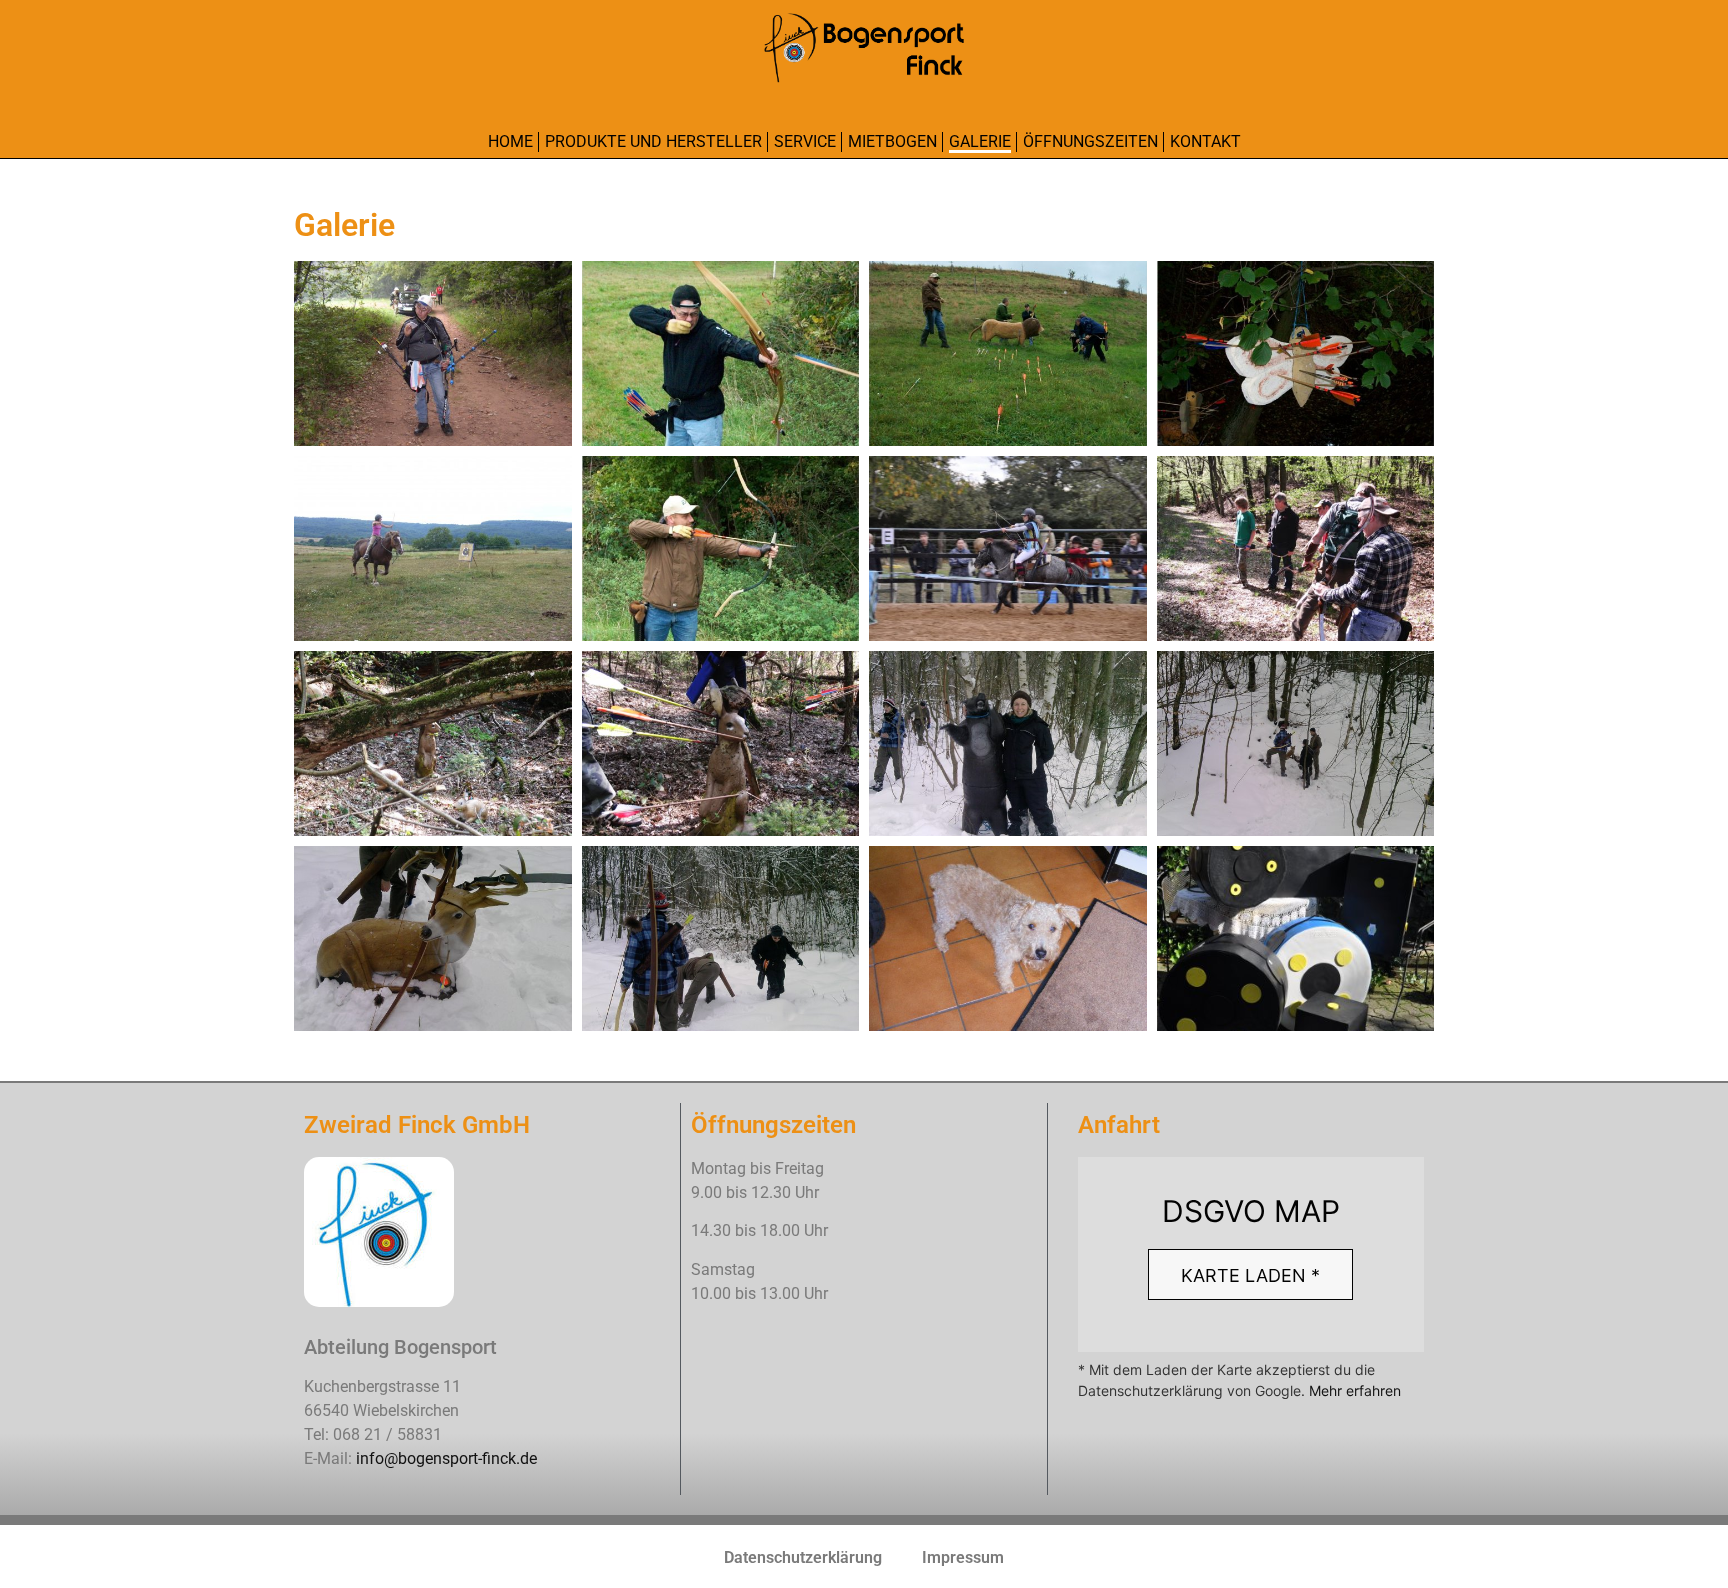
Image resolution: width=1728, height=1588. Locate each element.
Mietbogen (892, 141)
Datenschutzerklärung (803, 1557)
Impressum (963, 1557)
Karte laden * (1250, 1275)
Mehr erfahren (1355, 1390)
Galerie (980, 141)
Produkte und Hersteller (653, 141)
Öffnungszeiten (1090, 141)
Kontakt (1205, 141)
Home (510, 141)
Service (805, 141)
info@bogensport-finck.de (446, 1458)
